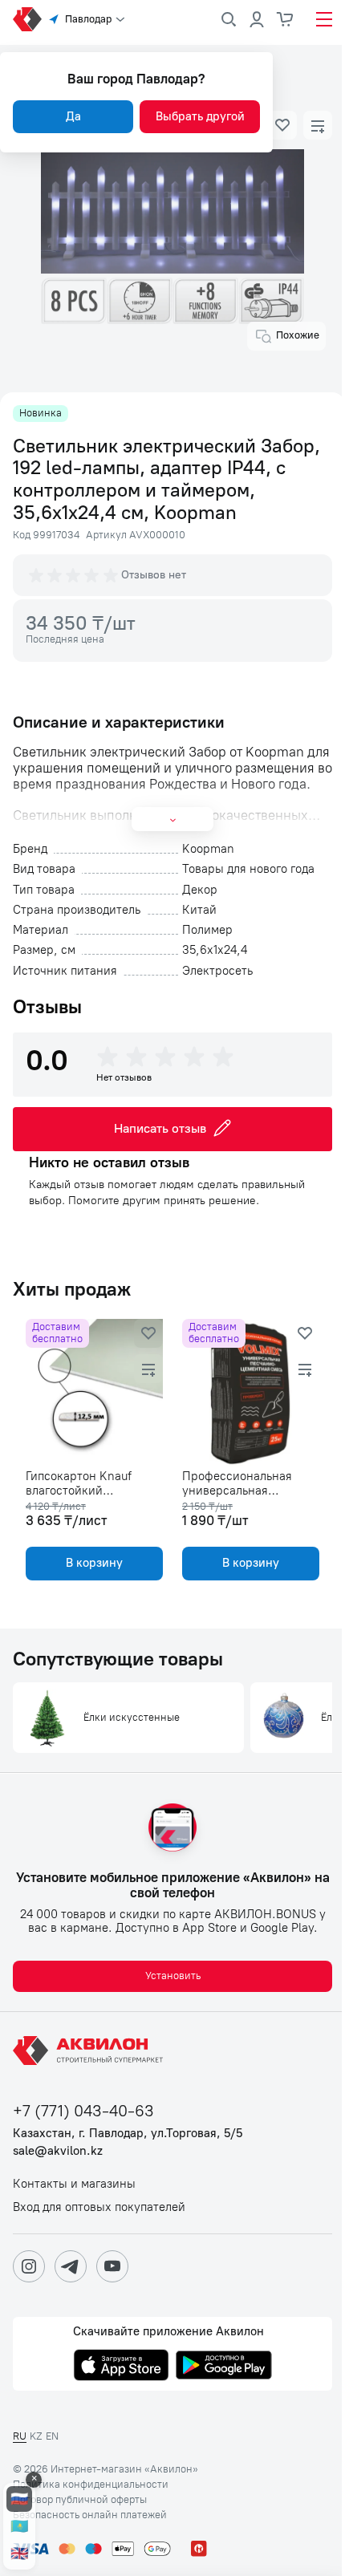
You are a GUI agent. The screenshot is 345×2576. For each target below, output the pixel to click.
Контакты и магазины (74, 2184)
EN (52, 2436)
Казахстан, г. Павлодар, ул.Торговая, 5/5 (128, 2134)
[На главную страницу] (91, 2051)
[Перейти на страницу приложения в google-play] (224, 2367)
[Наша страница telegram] (71, 2266)
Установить (173, 1976)
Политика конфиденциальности (91, 2485)
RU (20, 2436)
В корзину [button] (94, 1563)
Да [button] (73, 116)
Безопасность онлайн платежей (90, 2515)
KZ (36, 2436)
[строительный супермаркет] (27, 19)
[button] (282, 125)
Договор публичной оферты (80, 2500)
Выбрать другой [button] (200, 116)
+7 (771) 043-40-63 (83, 2111)
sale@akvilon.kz (58, 2151)
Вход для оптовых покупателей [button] (99, 2207)
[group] (75, 575)
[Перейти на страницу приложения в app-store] (121, 2367)
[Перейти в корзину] (286, 19)
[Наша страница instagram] (29, 2266)
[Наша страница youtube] (112, 2266)
